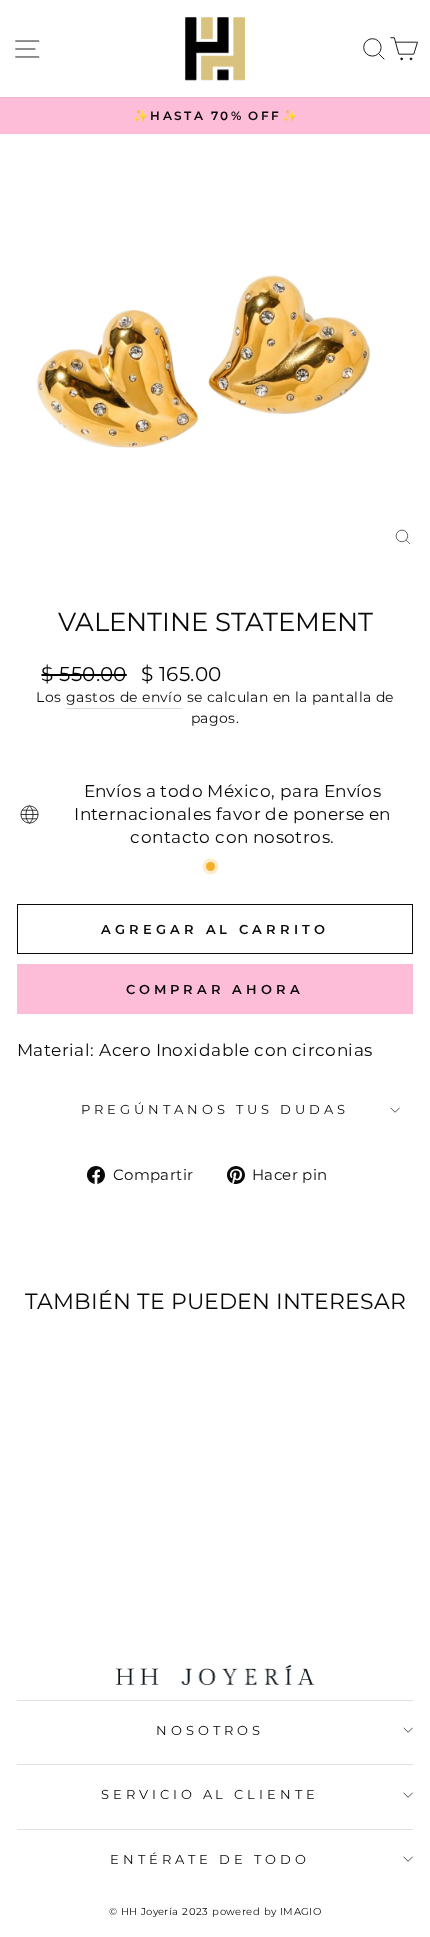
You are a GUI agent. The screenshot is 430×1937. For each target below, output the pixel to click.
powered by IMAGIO (266, 1911)
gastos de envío (124, 697)
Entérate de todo (210, 1859)
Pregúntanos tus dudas (214, 1109)
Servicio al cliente (210, 1794)
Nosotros (210, 1730)
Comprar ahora (215, 989)
